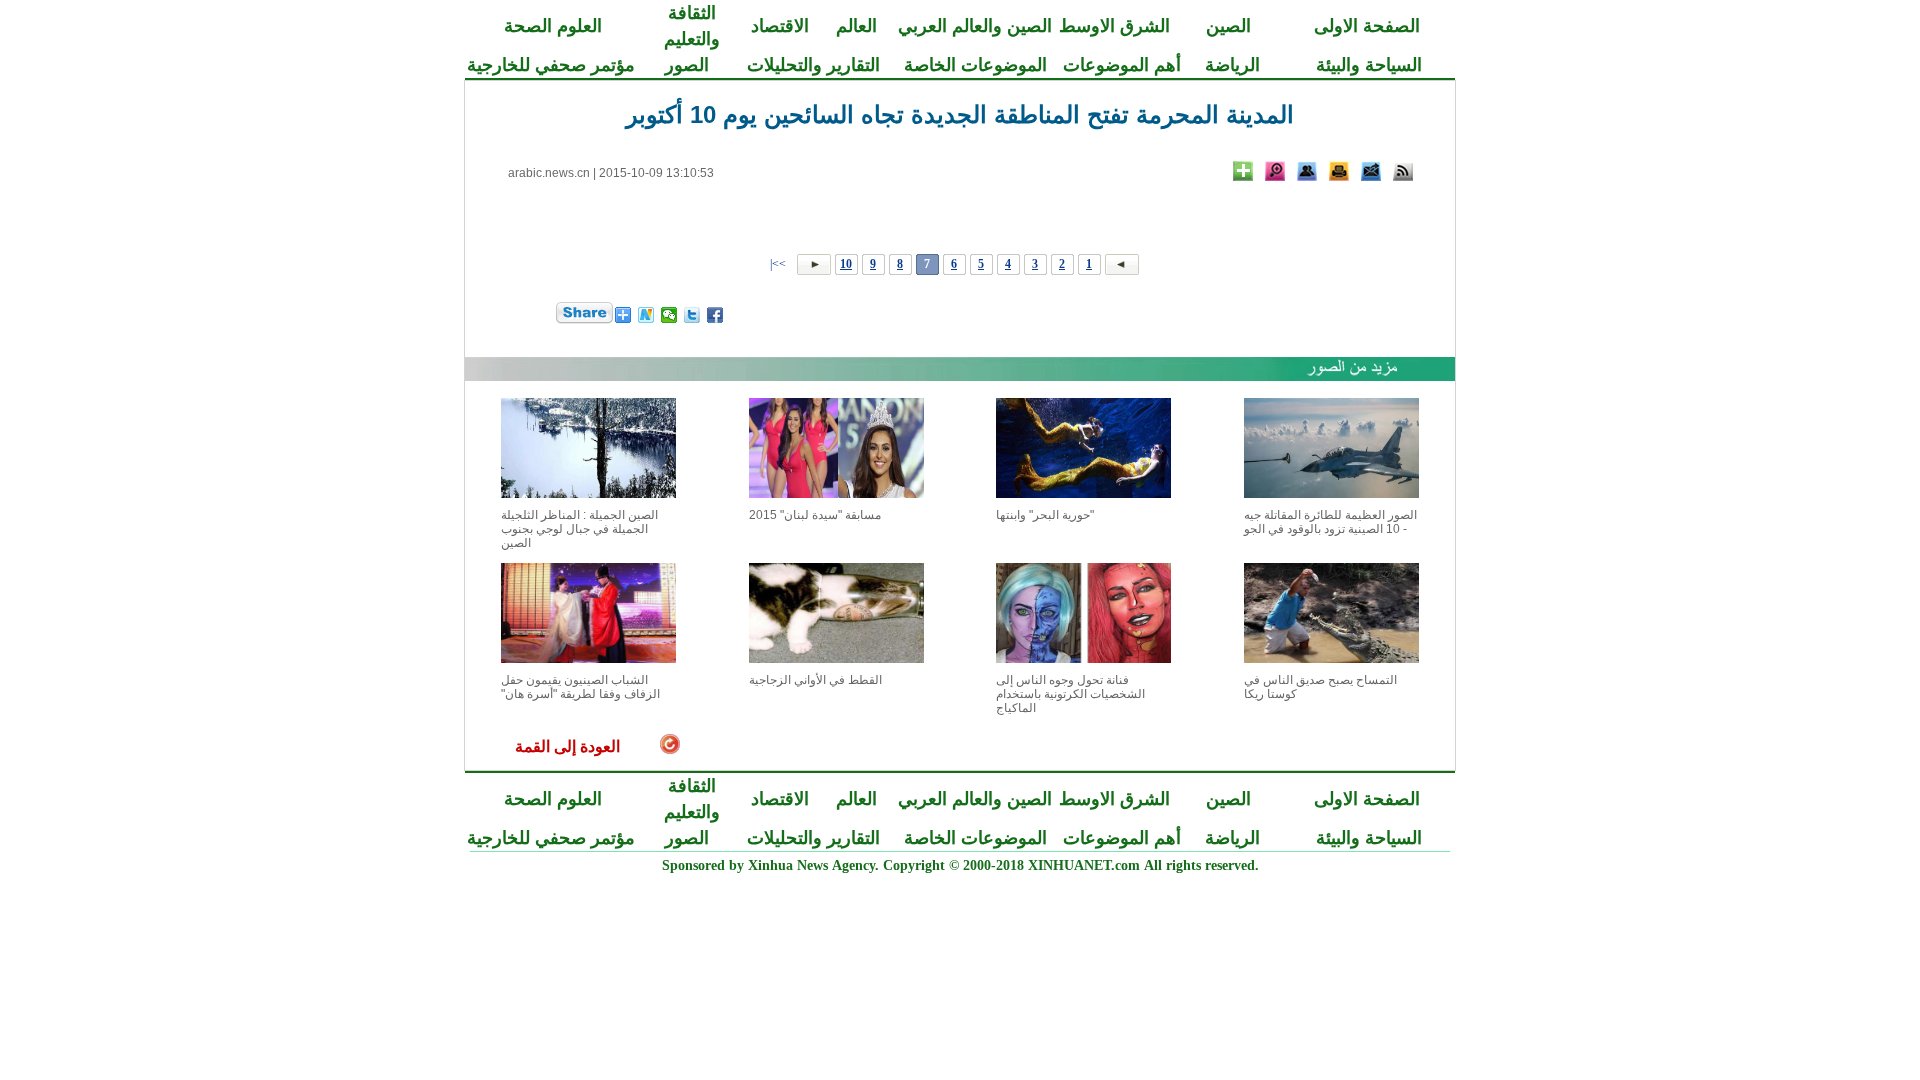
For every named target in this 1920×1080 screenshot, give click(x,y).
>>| (779, 264)
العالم (856, 26)
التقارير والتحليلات (813, 65)
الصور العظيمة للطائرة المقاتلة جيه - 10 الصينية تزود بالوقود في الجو (1330, 522)
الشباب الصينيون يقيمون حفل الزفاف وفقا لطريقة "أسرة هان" (580, 687)
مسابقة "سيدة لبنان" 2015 (815, 515)
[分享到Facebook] (715, 315)
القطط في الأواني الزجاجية (815, 680)
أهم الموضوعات (1122, 65)
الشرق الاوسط (1114, 26)
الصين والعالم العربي (975, 26)
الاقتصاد (780, 26)
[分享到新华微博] (646, 315)
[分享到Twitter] (692, 315)
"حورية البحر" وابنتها (1045, 515)
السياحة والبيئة (1369, 65)
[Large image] (1275, 171)
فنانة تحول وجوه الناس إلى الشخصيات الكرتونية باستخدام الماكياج (1070, 694)
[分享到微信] (669, 315)
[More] (1243, 171)
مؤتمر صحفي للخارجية (551, 65)
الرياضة (1232, 65)
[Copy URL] (1307, 171)
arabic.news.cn (549, 173)
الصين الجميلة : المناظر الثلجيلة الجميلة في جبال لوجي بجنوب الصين (579, 529)
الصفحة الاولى (1367, 26)
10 (846, 264)
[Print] (1339, 171)
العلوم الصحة (553, 26)
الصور (687, 65)
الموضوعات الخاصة (975, 65)
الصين (1228, 26)
